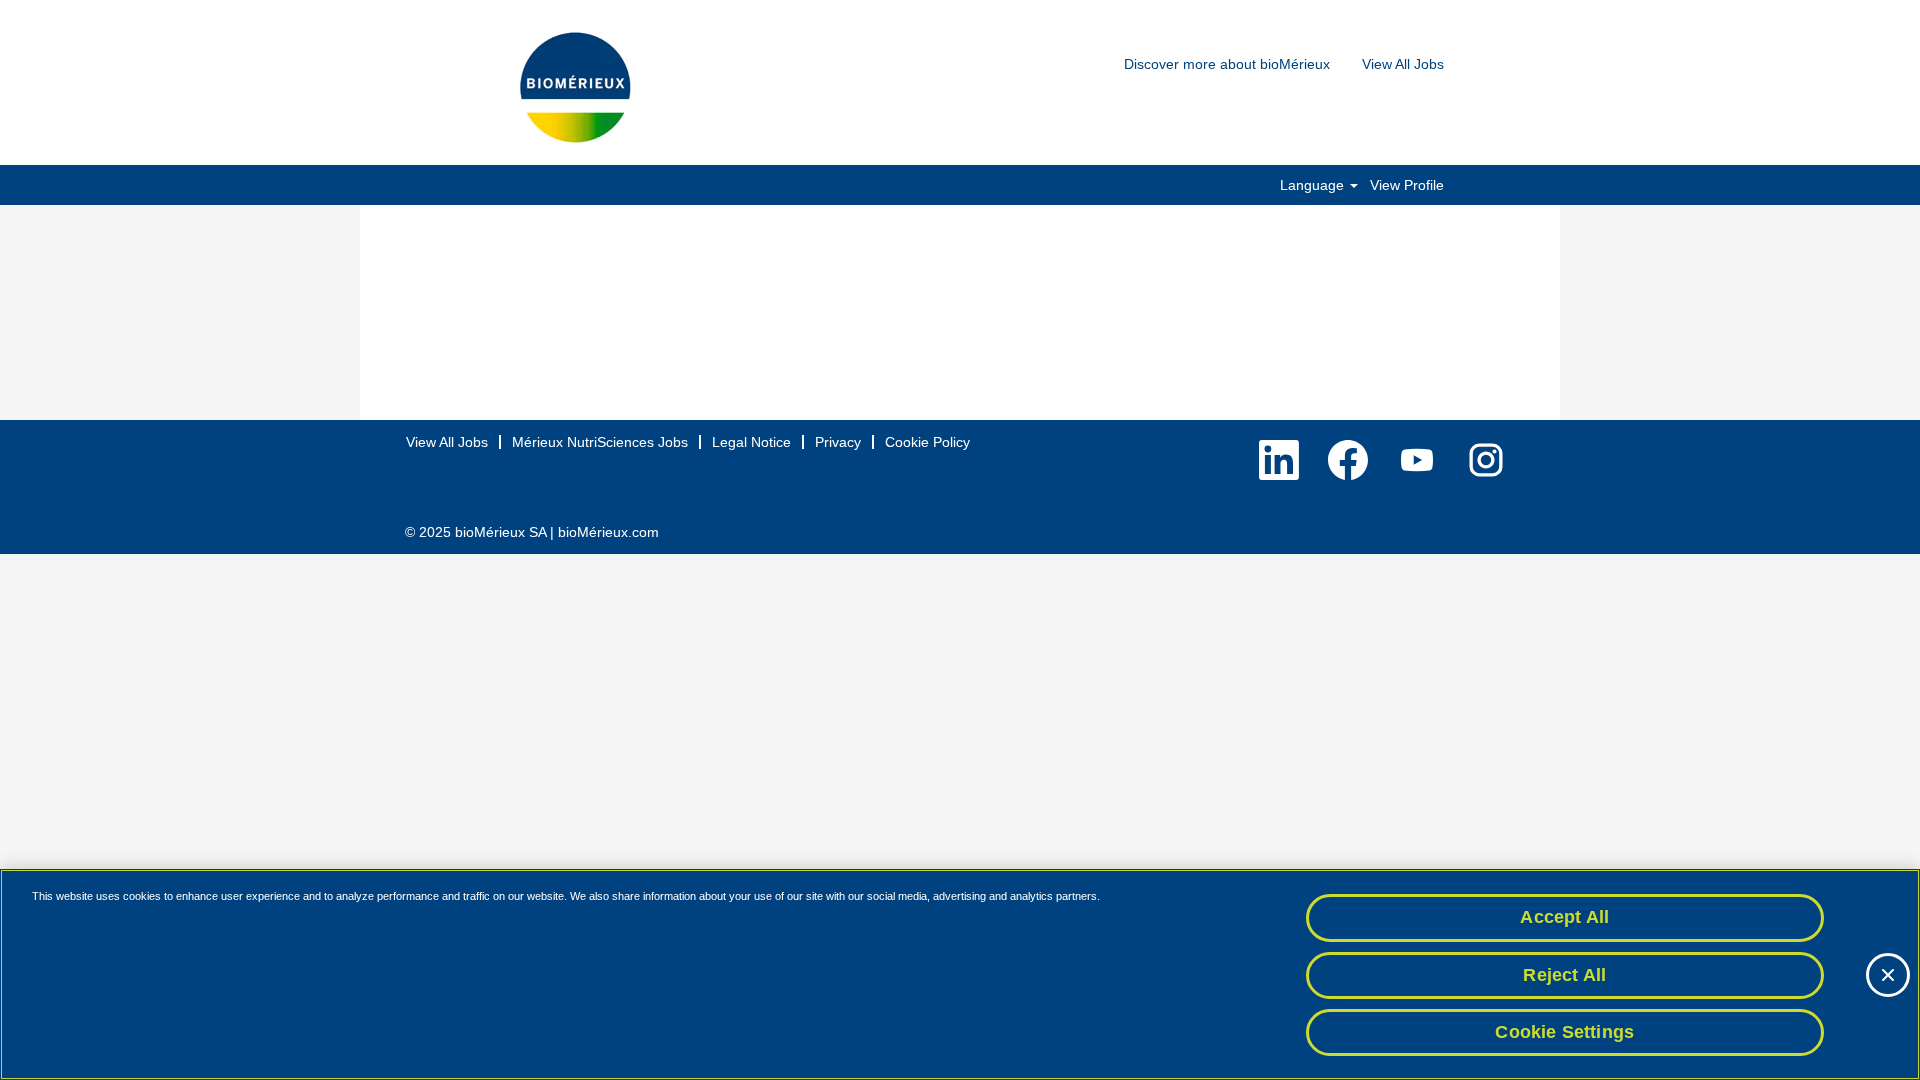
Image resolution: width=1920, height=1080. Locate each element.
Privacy (838, 442)
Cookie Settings (1564, 1032)
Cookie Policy (927, 442)
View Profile (1407, 185)
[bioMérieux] (575, 87)
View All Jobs (1403, 64)
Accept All (1564, 917)
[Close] (1888, 975)
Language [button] (1314, 185)
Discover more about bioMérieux (1227, 64)
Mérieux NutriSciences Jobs (600, 442)
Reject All (1564, 975)
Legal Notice (751, 442)
